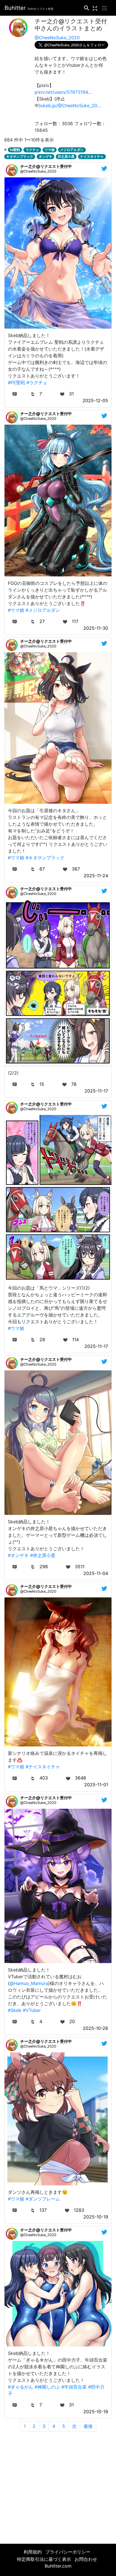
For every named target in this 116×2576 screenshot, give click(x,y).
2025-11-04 (96, 1573)
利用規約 (33, 2552)
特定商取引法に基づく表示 (44, 2559)
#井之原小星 (43, 1555)
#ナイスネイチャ (43, 1767)
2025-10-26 (95, 2028)
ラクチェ (32, 150)
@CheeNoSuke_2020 (57, 38)
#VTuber (32, 2010)
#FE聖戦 (16, 383)
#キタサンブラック (45, 858)
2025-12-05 (95, 400)
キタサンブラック (20, 156)
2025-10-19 (96, 2217)
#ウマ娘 (16, 610)
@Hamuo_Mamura (29, 1983)
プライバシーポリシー (68, 2552)
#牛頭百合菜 (74, 2387)
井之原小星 (66, 156)
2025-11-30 (96, 628)
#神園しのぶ (47, 2387)
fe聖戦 (15, 150)
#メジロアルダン (43, 610)
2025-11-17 (96, 1091)
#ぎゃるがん (21, 2387)
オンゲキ (46, 156)
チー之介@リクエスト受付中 (46, 166)
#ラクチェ (37, 383)
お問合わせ (86, 2559)
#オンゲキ (18, 1555)
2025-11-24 (96, 876)
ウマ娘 (50, 150)
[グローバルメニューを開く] (104, 8)
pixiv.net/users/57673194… (63, 92)
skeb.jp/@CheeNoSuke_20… (71, 106)
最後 (88, 2426)
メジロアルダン (72, 150)
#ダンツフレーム (43, 2199)
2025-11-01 (96, 1785)
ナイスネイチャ (92, 156)
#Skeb (15, 2010)
